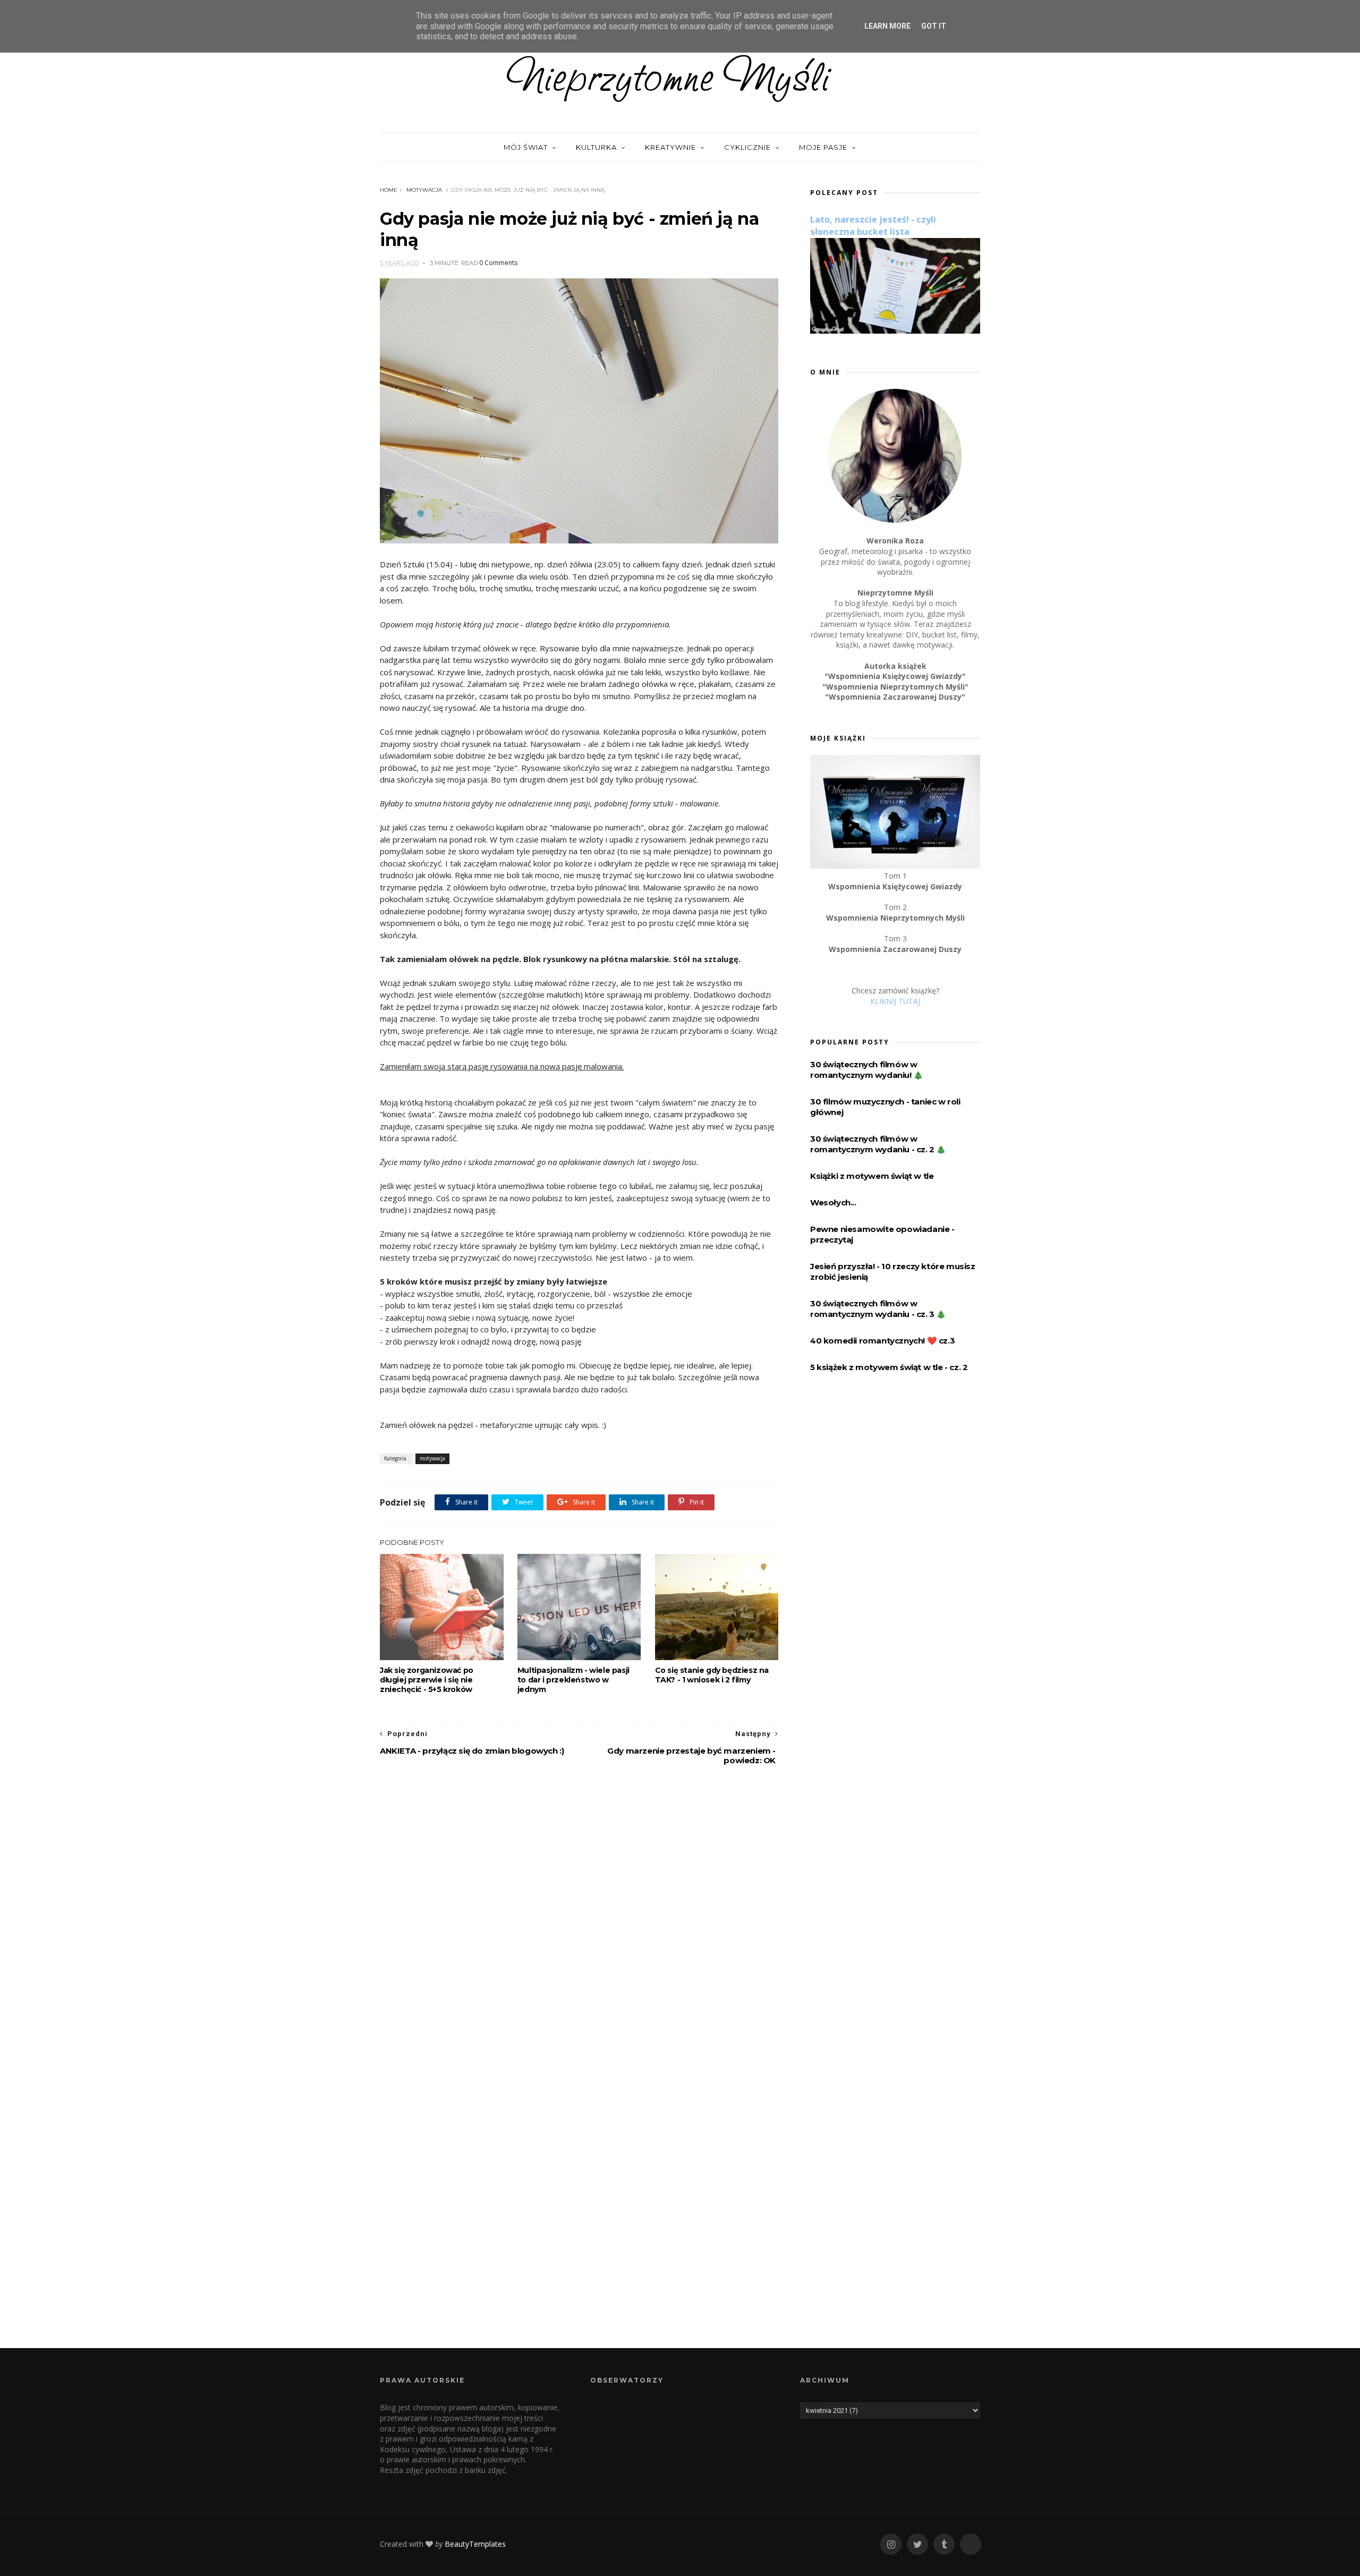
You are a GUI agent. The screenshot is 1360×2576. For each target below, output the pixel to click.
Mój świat (526, 147)
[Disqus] (579, 1917)
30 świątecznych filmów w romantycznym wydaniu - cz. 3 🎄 (878, 1309)
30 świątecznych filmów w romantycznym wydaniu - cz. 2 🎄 (878, 1144)
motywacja (424, 190)
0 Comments (498, 263)
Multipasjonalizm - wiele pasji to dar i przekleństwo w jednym (573, 1680)
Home (389, 190)
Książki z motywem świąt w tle (872, 1176)
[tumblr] (944, 2544)
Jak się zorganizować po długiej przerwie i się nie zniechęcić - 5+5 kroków (427, 1680)
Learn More (887, 26)
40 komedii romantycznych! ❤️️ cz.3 (882, 1341)
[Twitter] (917, 2544)
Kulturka (596, 147)
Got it (934, 26)
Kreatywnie (670, 147)
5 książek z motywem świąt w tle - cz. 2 (889, 1367)
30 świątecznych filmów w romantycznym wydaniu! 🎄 (867, 1070)
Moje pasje (823, 147)
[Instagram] (891, 2544)
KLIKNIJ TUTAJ (895, 1001)
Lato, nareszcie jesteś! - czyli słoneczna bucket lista (873, 226)
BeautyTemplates (475, 2544)
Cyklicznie (747, 147)
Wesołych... (833, 1202)
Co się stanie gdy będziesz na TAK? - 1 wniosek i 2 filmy (712, 1675)
